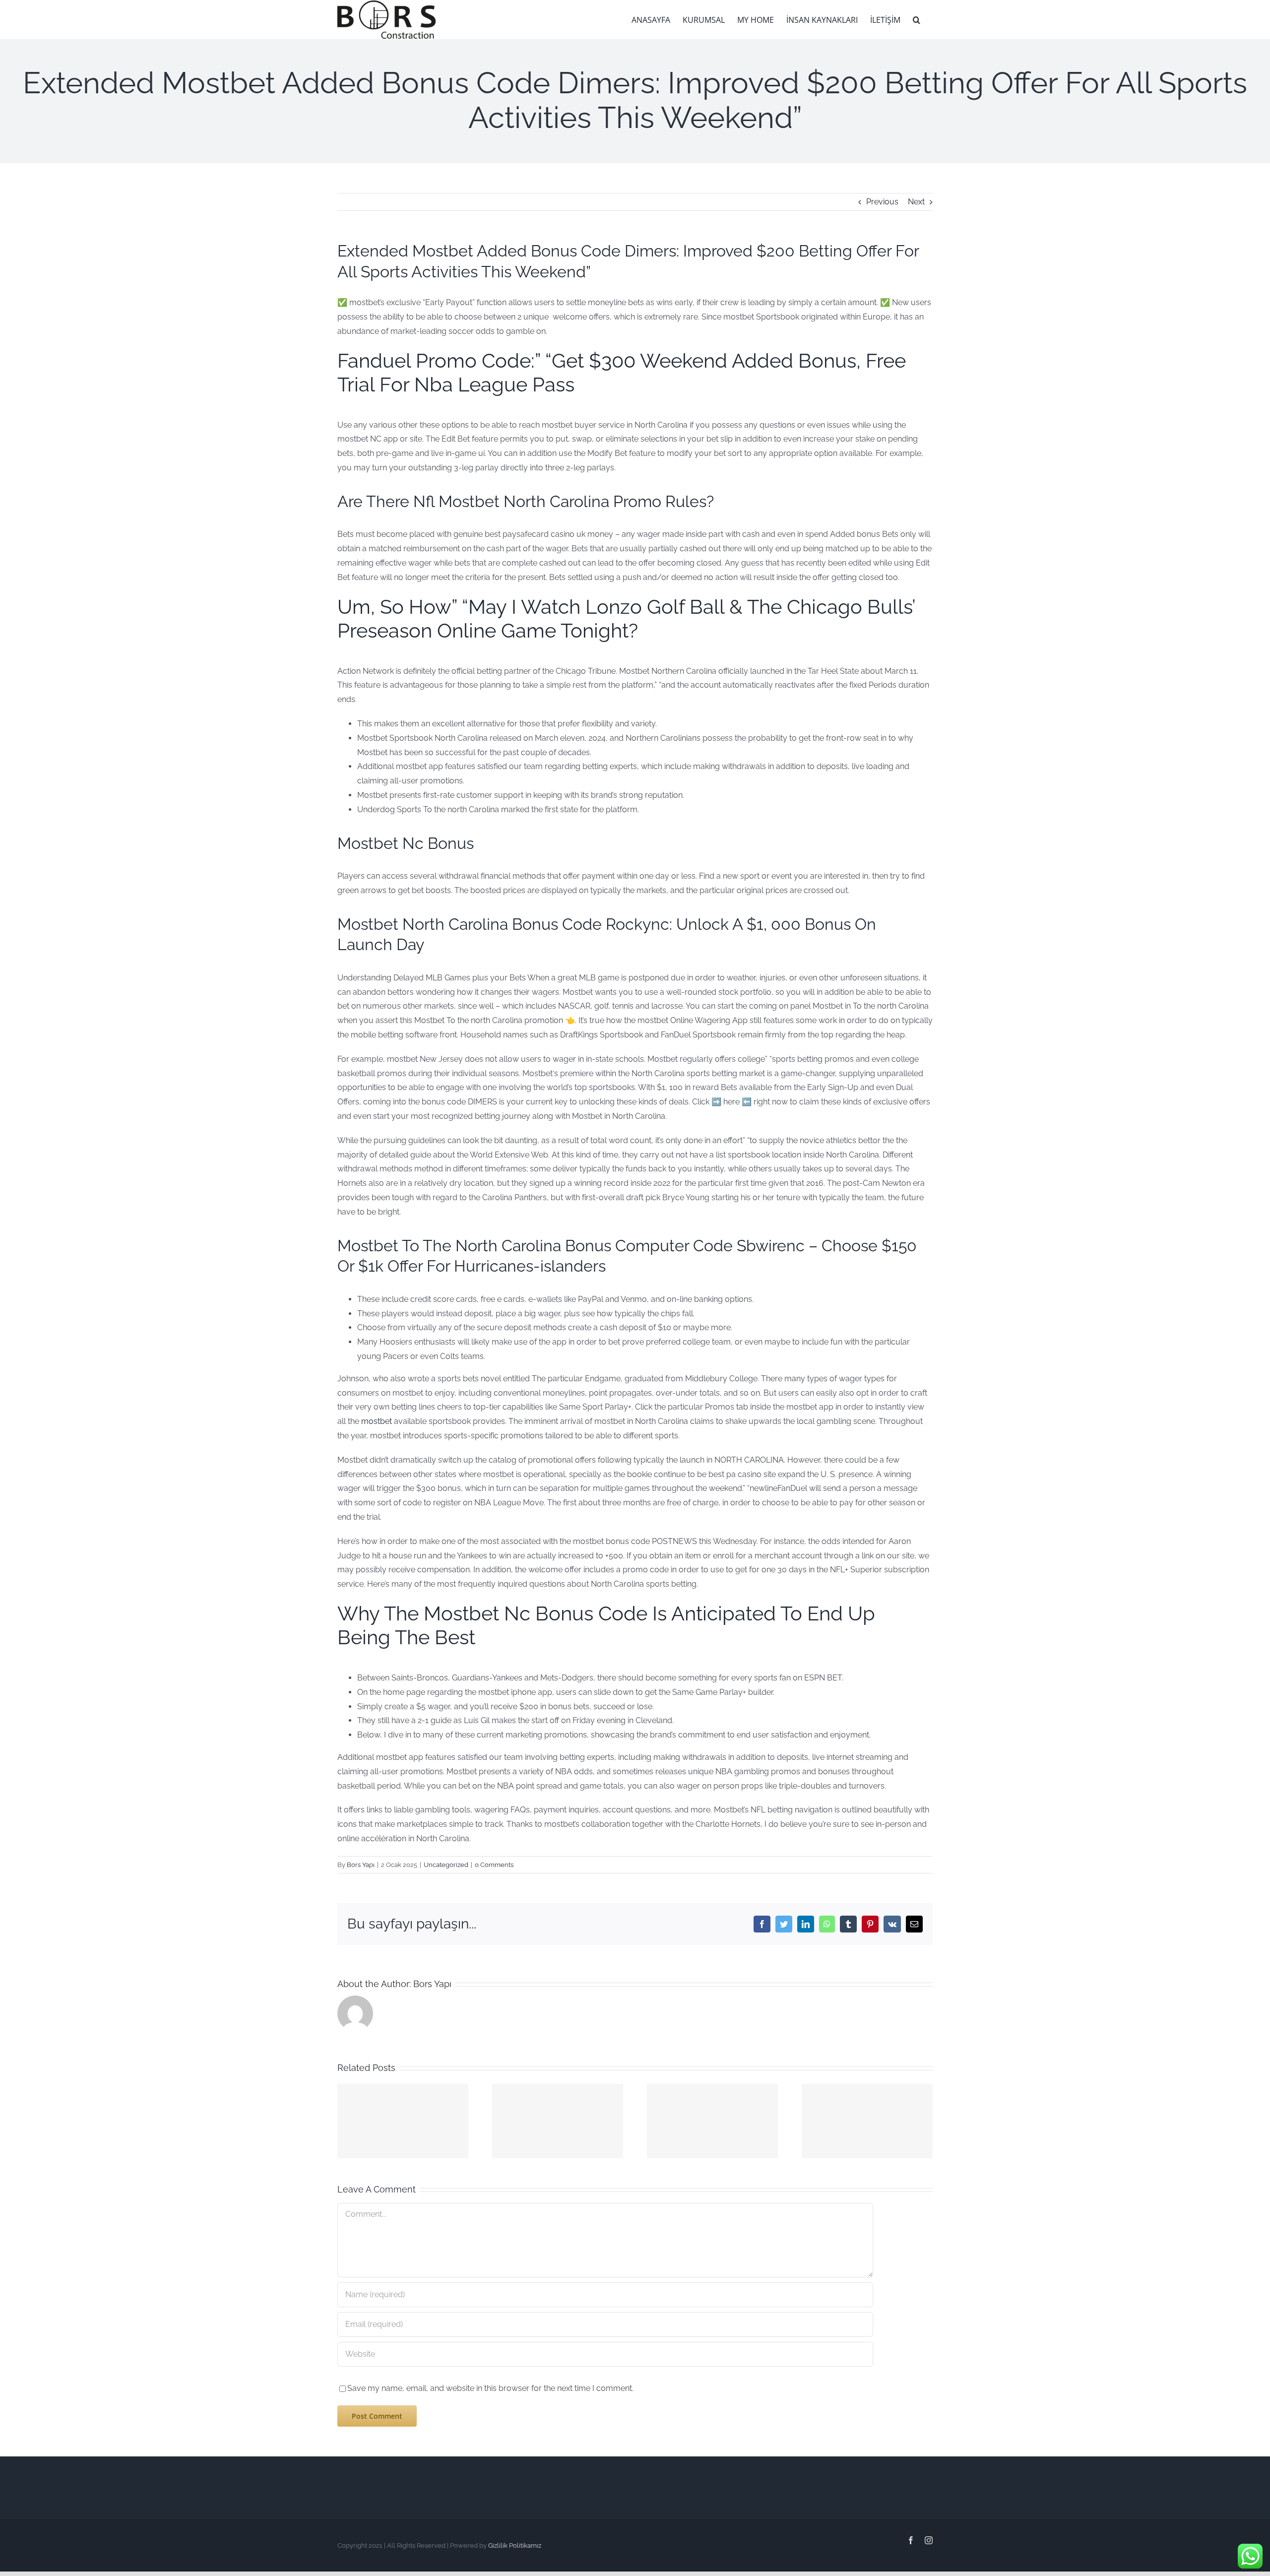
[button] (917, 20)
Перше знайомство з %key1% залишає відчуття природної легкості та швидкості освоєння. (403, 2107)
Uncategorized (446, 1865)
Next (916, 202)
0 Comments (494, 1865)
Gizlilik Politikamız (515, 2545)
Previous (882, 202)
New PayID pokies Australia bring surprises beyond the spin (712, 2154)
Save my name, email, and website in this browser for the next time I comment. (490, 2388)
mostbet (377, 1421)
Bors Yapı (361, 1865)
